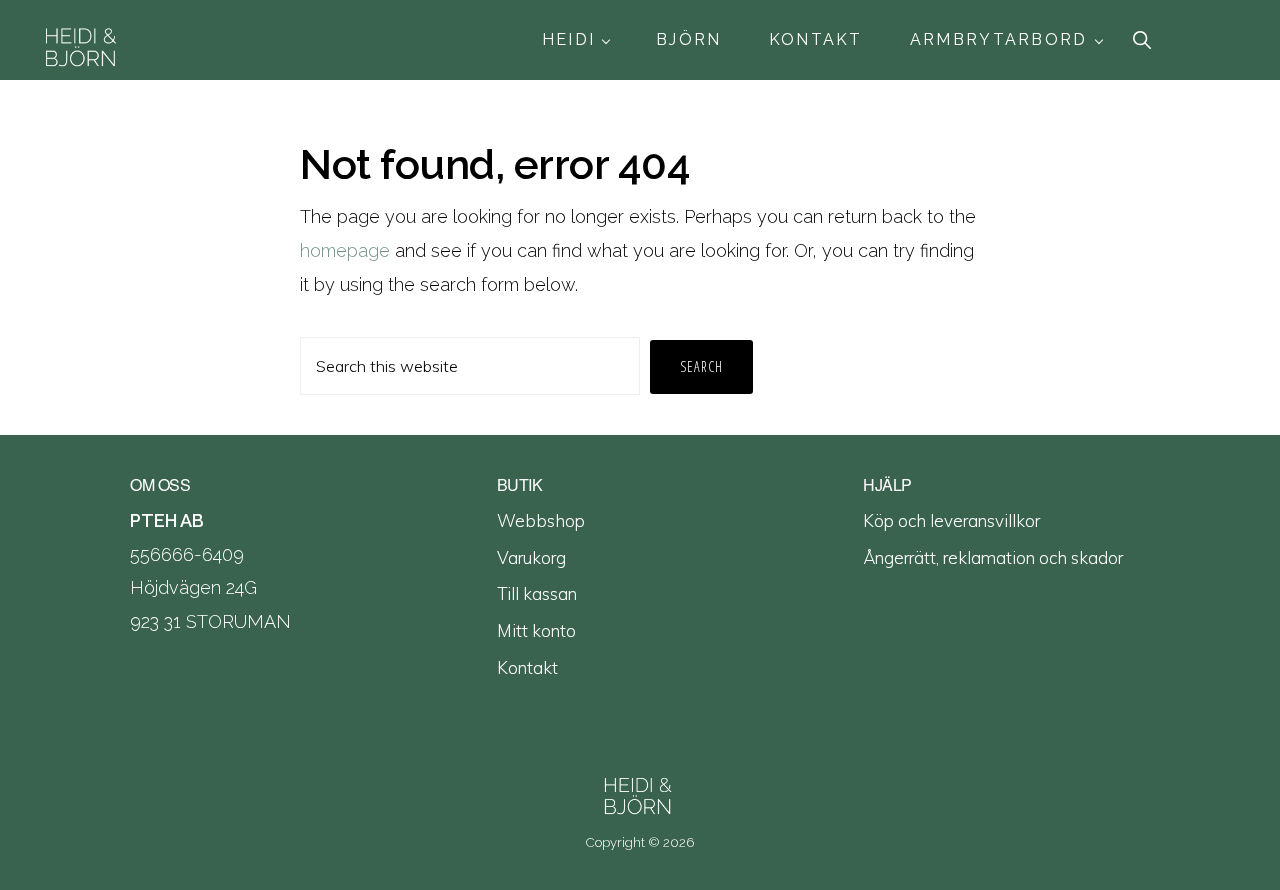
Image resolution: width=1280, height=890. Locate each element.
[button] (1144, 39)
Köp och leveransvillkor (951, 520)
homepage (345, 250)
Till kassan (537, 593)
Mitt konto (536, 630)
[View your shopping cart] (1248, 40)
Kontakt (527, 667)
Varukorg (531, 557)
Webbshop (541, 520)
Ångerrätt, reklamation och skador (993, 557)
